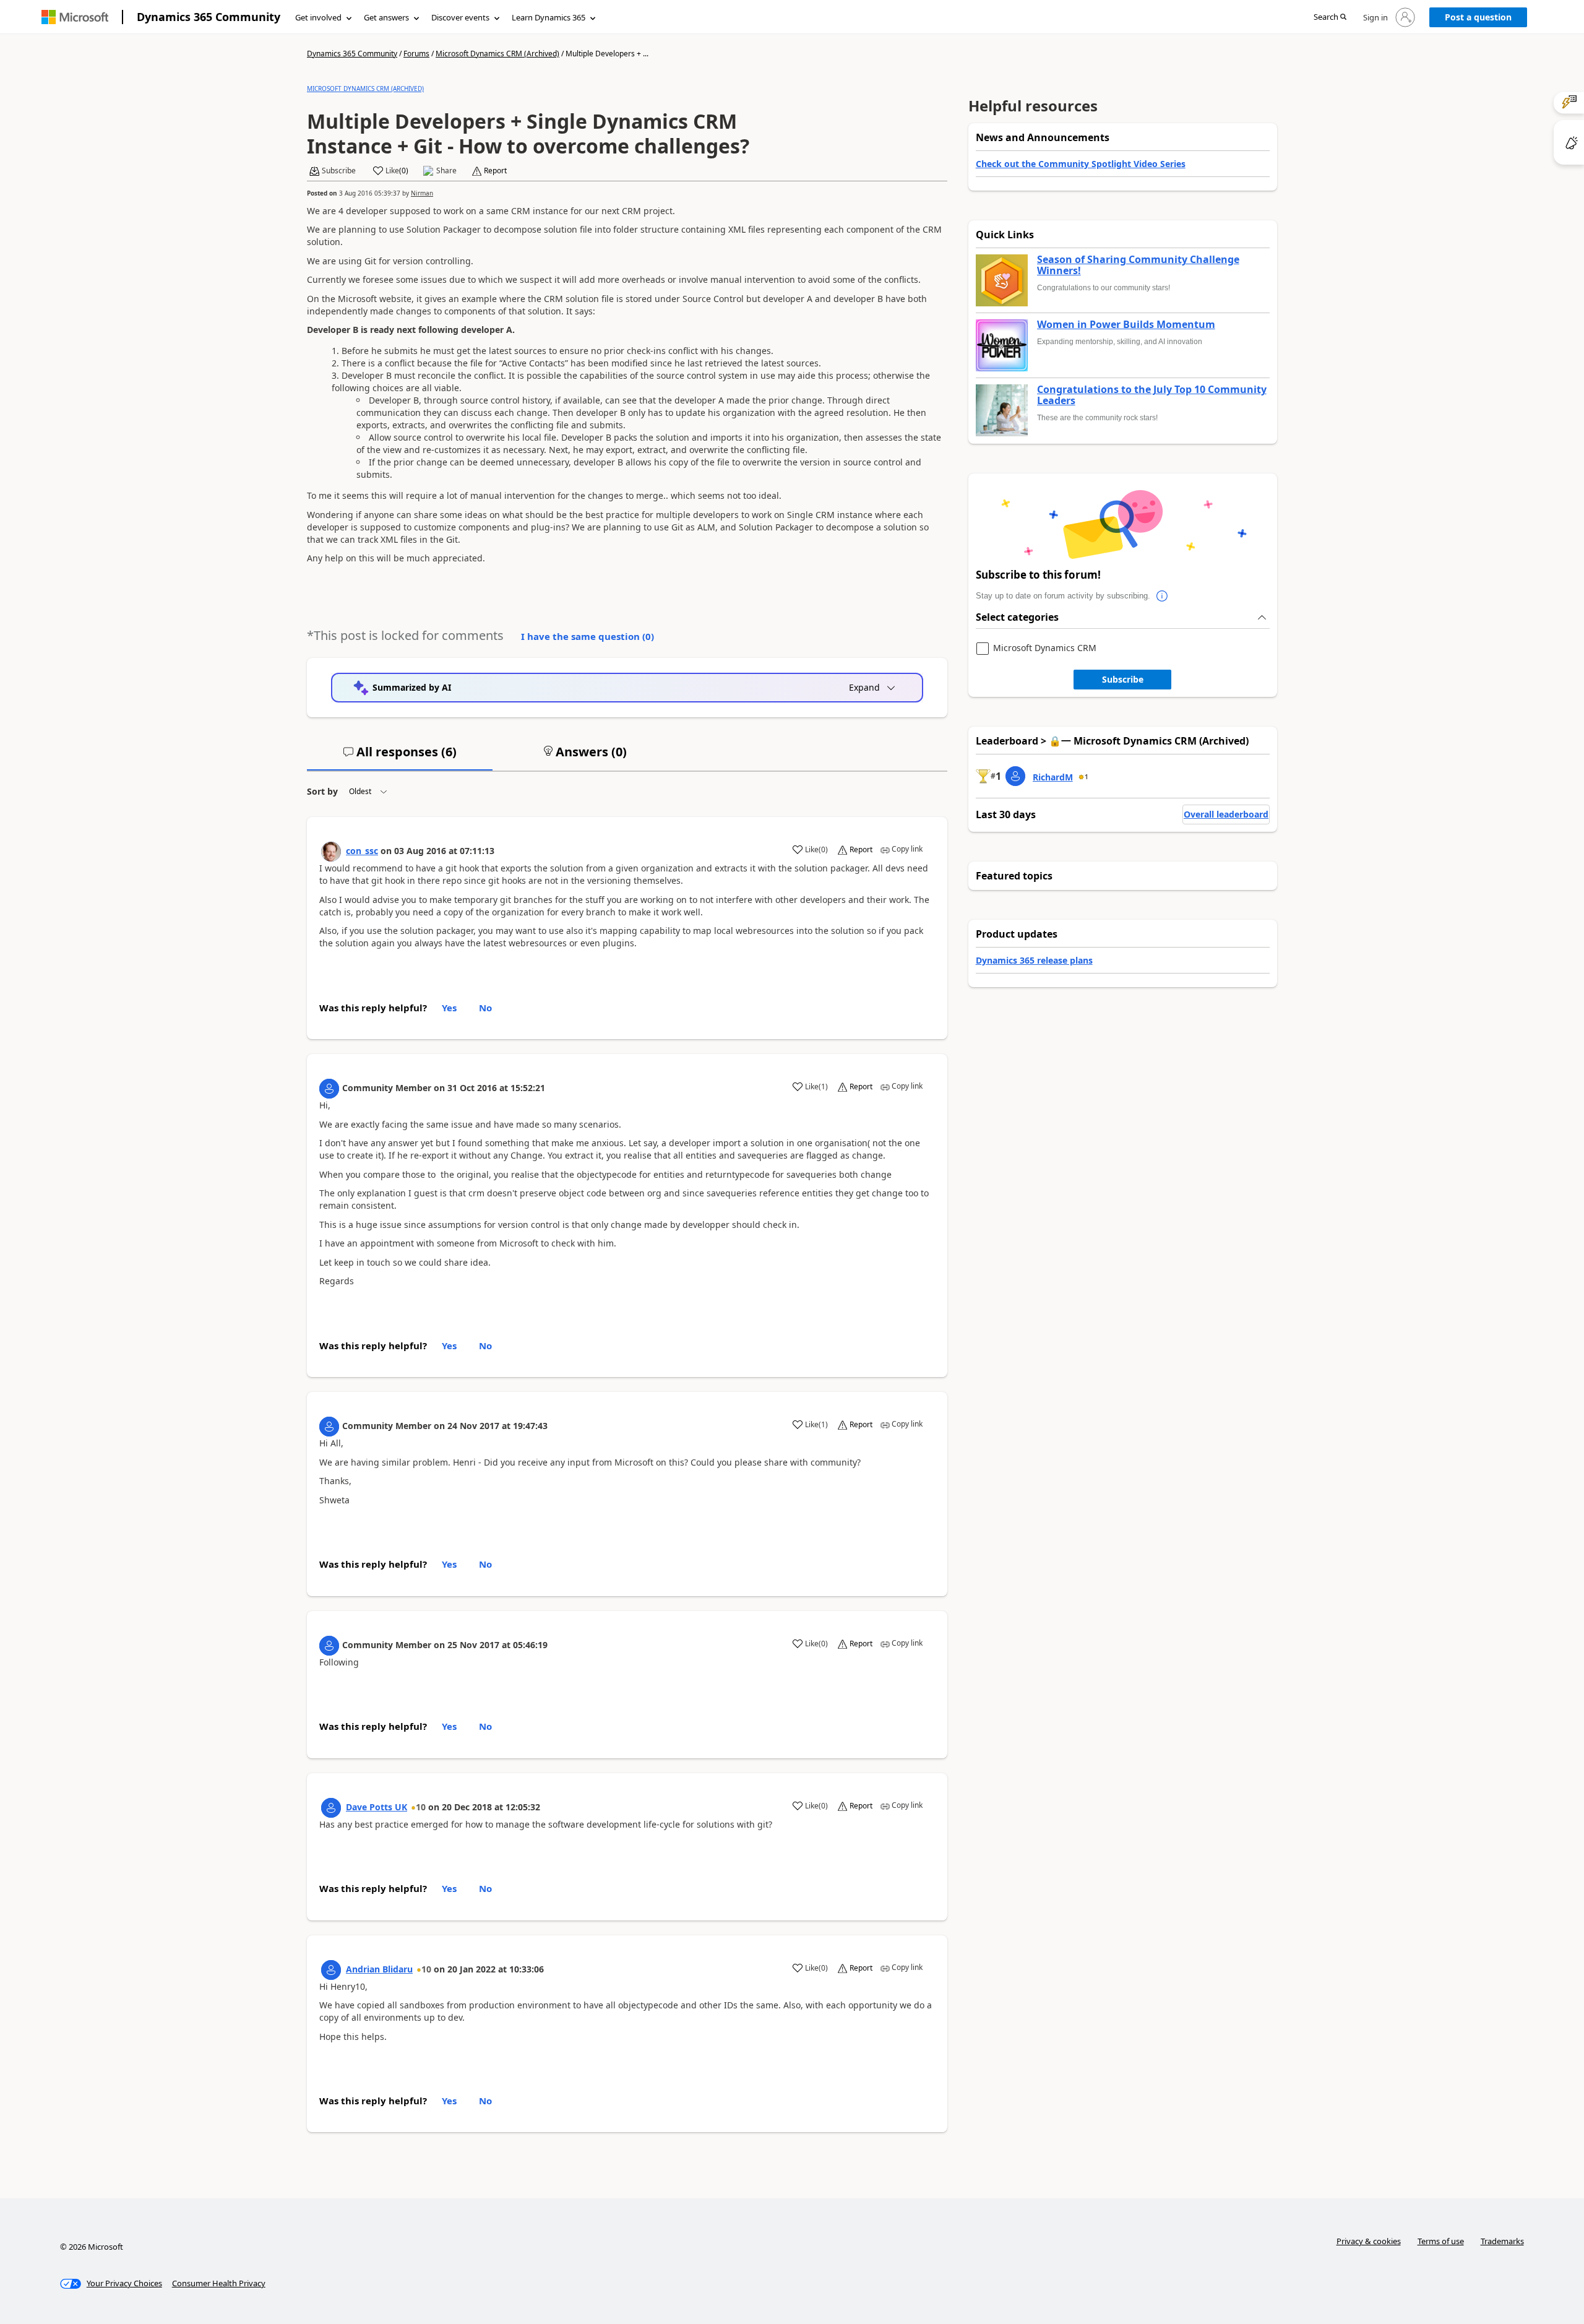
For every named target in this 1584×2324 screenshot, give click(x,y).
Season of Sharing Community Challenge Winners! (1138, 265)
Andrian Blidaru (379, 1969)
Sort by (322, 791)
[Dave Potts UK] (331, 1808)
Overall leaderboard (1226, 814)
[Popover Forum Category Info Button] (1163, 596)
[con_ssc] (331, 852)
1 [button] (1087, 777)
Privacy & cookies (1369, 2241)
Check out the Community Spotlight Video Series (1081, 164)
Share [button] (446, 171)
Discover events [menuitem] (460, 17)
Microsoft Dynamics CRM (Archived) (497, 54)
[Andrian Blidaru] (331, 1970)
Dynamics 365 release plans (1034, 960)
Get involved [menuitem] (318, 17)
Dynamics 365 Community (209, 17)
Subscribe (1123, 679)
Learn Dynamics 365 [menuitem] (549, 17)
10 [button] (421, 1807)
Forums (416, 54)
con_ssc (362, 851)
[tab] (400, 757)
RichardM (1053, 777)
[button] (1330, 18)
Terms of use (1441, 2241)
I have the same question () (588, 636)
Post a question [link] (1478, 17)
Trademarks (1502, 2241)
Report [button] (495, 171)
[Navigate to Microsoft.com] (75, 17)
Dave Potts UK (377, 1807)
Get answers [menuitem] (386, 17)
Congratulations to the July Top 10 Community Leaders (1152, 395)
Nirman (422, 193)
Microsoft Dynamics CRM (1045, 648)
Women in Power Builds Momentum (1126, 325)
